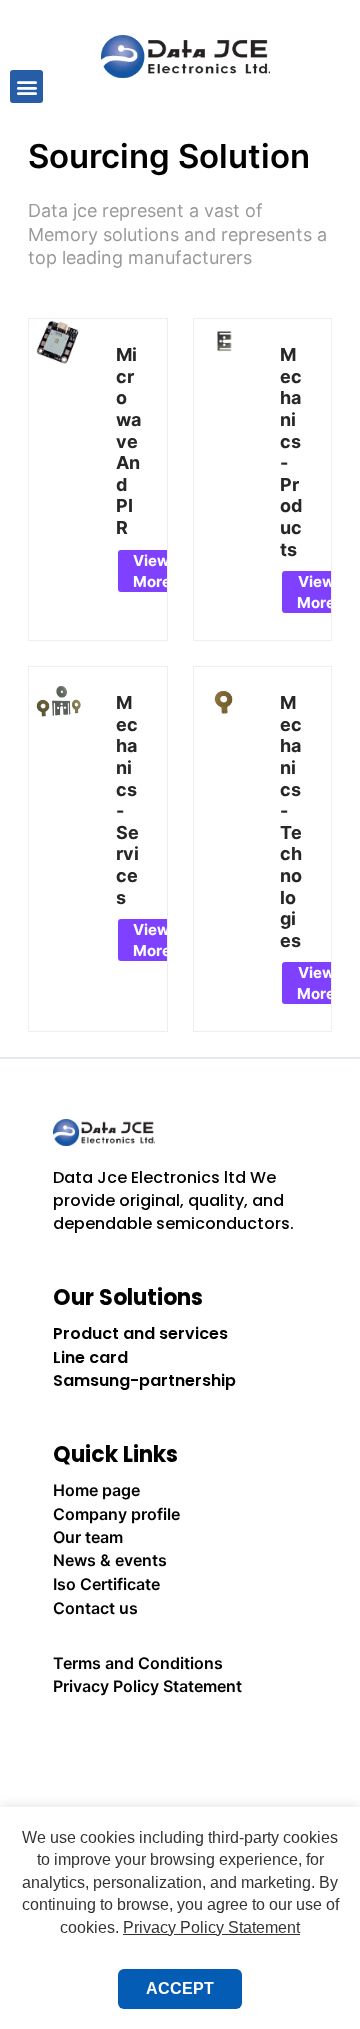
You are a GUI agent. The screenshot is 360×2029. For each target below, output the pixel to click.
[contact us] (180, 1741)
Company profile (116, 1514)
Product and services (140, 1333)
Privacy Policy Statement (147, 1686)
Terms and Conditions (138, 1663)
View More (152, 571)
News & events (110, 1560)
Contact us (95, 1608)
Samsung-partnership (144, 1380)
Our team (88, 1537)
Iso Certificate (106, 1584)
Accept (180, 1988)
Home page (96, 1490)
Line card (90, 1357)
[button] (26, 86)
